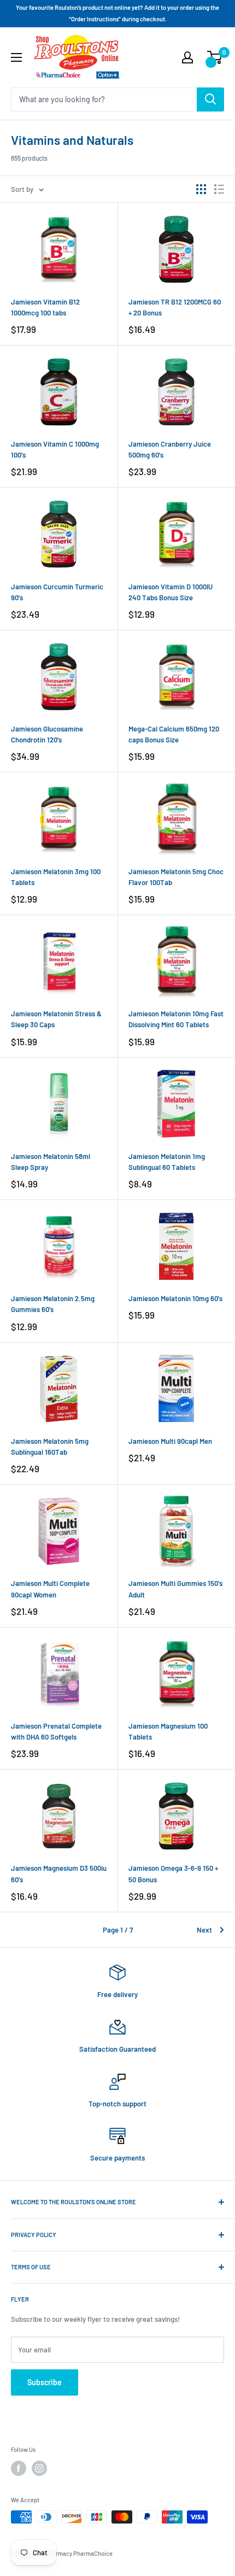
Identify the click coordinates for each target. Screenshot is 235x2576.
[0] (215, 57)
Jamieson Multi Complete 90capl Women (50, 1589)
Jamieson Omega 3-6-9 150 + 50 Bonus (173, 1874)
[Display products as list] (219, 189)
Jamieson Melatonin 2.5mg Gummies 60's (53, 1304)
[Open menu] (16, 57)
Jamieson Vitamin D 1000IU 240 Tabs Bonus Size (171, 592)
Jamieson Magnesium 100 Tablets (168, 1731)
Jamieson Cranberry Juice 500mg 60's (170, 449)
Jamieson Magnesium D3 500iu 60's (59, 1874)
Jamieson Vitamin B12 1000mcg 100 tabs (45, 307)
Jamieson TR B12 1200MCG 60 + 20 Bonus (175, 307)
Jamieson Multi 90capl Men (170, 1441)
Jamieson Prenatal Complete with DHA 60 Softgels (56, 1731)
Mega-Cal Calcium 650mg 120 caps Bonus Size (174, 734)
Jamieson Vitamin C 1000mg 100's (55, 449)
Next (204, 1930)
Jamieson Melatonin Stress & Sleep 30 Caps (56, 1019)
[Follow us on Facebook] (19, 2468)
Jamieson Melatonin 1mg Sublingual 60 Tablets (167, 1162)
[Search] (210, 99)
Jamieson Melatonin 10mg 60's (175, 1298)
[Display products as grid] (201, 189)
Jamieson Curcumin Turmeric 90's (57, 592)
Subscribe (45, 2382)
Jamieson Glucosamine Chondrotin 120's (47, 734)
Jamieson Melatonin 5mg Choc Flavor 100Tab (176, 877)
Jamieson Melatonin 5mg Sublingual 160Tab (50, 1447)
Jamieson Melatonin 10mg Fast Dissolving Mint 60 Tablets (176, 1019)
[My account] (187, 57)
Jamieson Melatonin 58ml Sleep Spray (51, 1162)
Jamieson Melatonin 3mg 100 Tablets (56, 877)
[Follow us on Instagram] (39, 2468)
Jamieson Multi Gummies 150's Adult (175, 1589)
